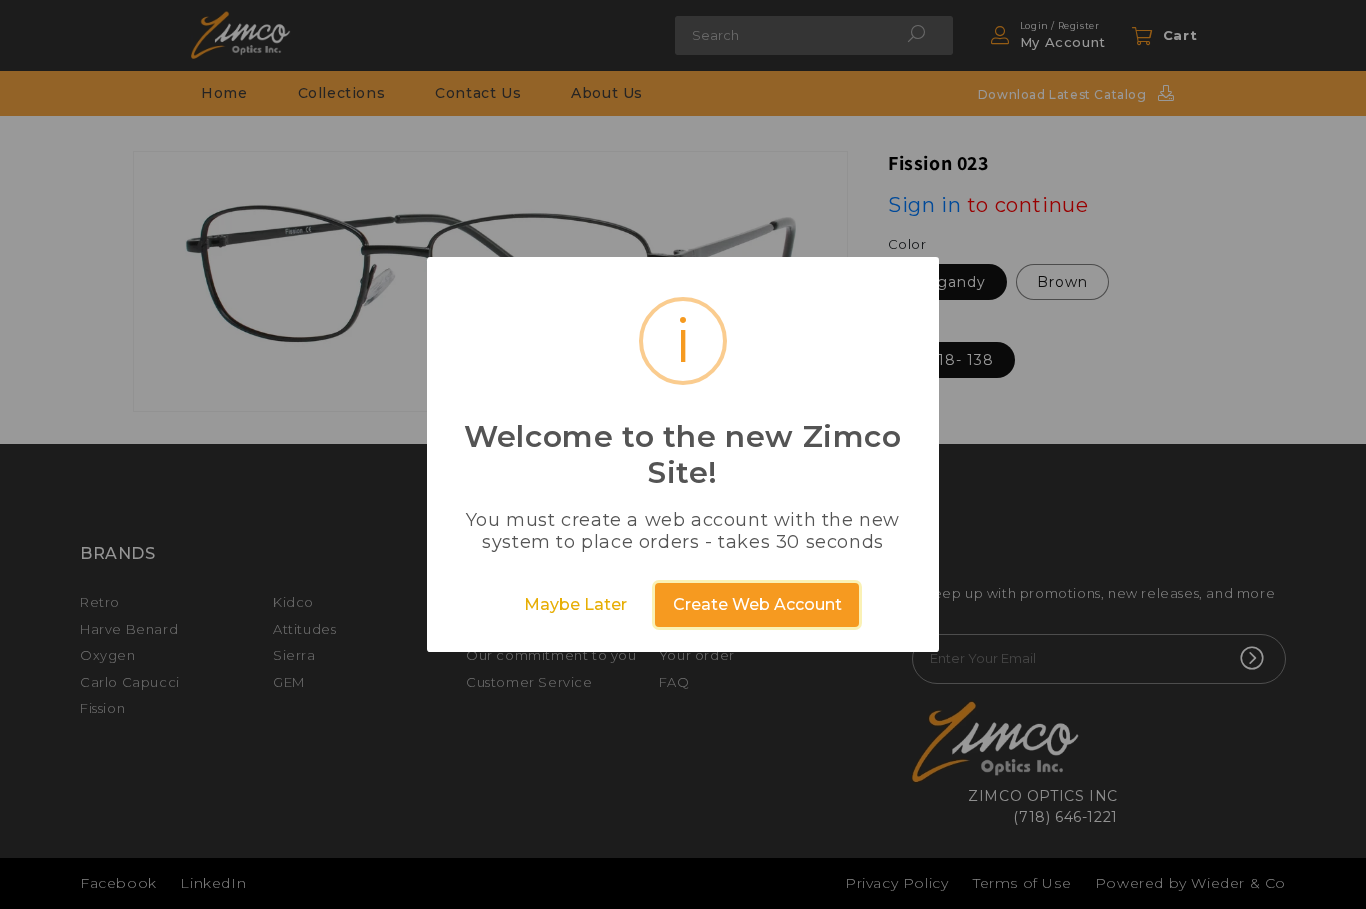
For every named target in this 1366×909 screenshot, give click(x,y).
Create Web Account (757, 604)
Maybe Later (575, 604)
